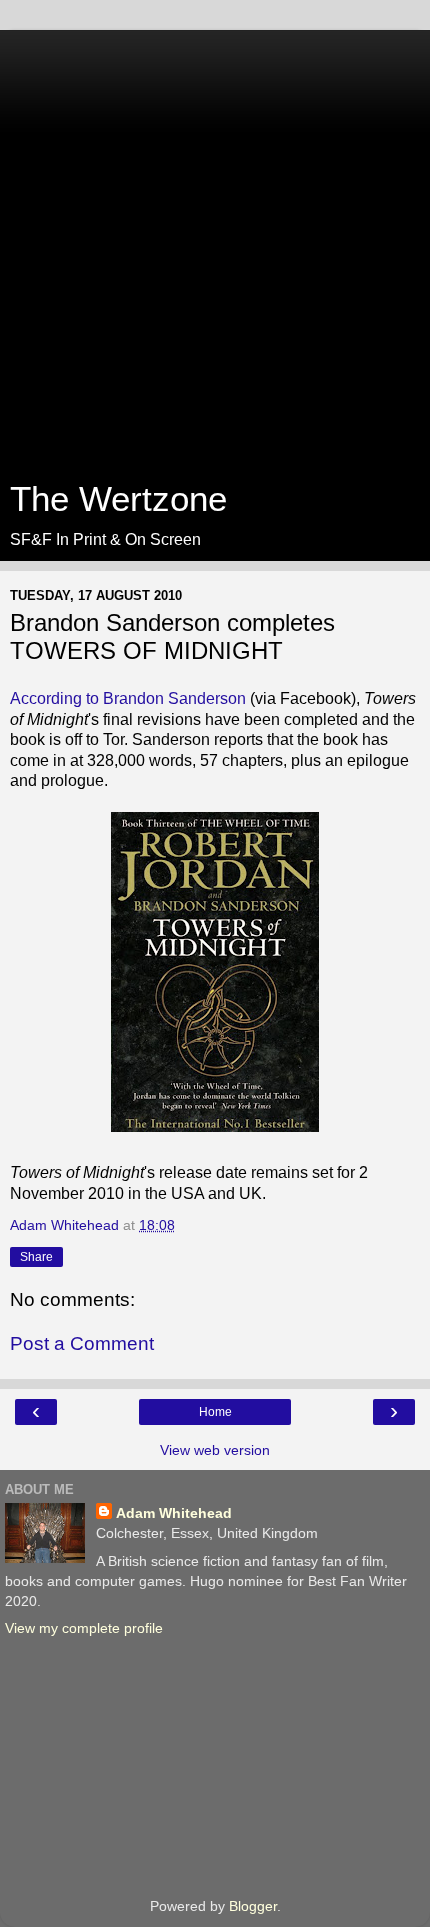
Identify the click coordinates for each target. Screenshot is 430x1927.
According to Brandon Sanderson (128, 698)
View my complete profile (84, 1628)
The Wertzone (118, 499)
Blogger (253, 1906)
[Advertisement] (215, 245)
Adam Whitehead (174, 1513)
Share (36, 1257)
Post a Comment (82, 1343)
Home (215, 1412)
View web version (215, 1450)
